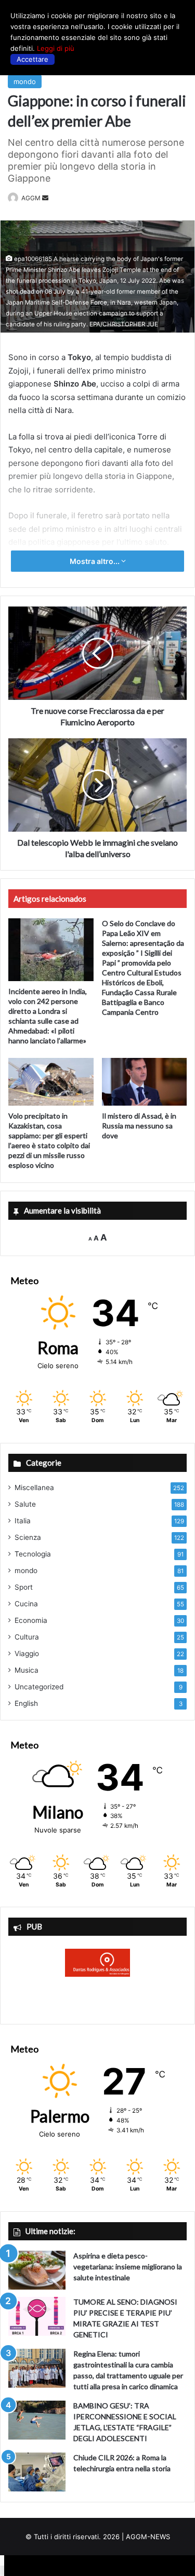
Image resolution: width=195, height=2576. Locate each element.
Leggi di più (56, 48)
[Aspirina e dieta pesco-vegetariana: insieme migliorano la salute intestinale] (37, 2270)
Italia (23, 1521)
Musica (27, 1670)
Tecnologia (33, 1554)
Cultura (27, 1637)
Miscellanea (34, 1487)
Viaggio (27, 1654)
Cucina (26, 1604)
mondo (25, 81)
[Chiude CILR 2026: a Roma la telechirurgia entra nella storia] (37, 2472)
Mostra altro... (95, 561)
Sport (24, 1587)
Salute (25, 1504)
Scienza (28, 1537)
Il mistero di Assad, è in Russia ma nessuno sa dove (139, 1126)
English (26, 1703)
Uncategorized (39, 1687)
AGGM (31, 198)
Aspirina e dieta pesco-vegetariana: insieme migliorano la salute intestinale (128, 2267)
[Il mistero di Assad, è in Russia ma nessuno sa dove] (145, 1082)
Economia (31, 1620)
